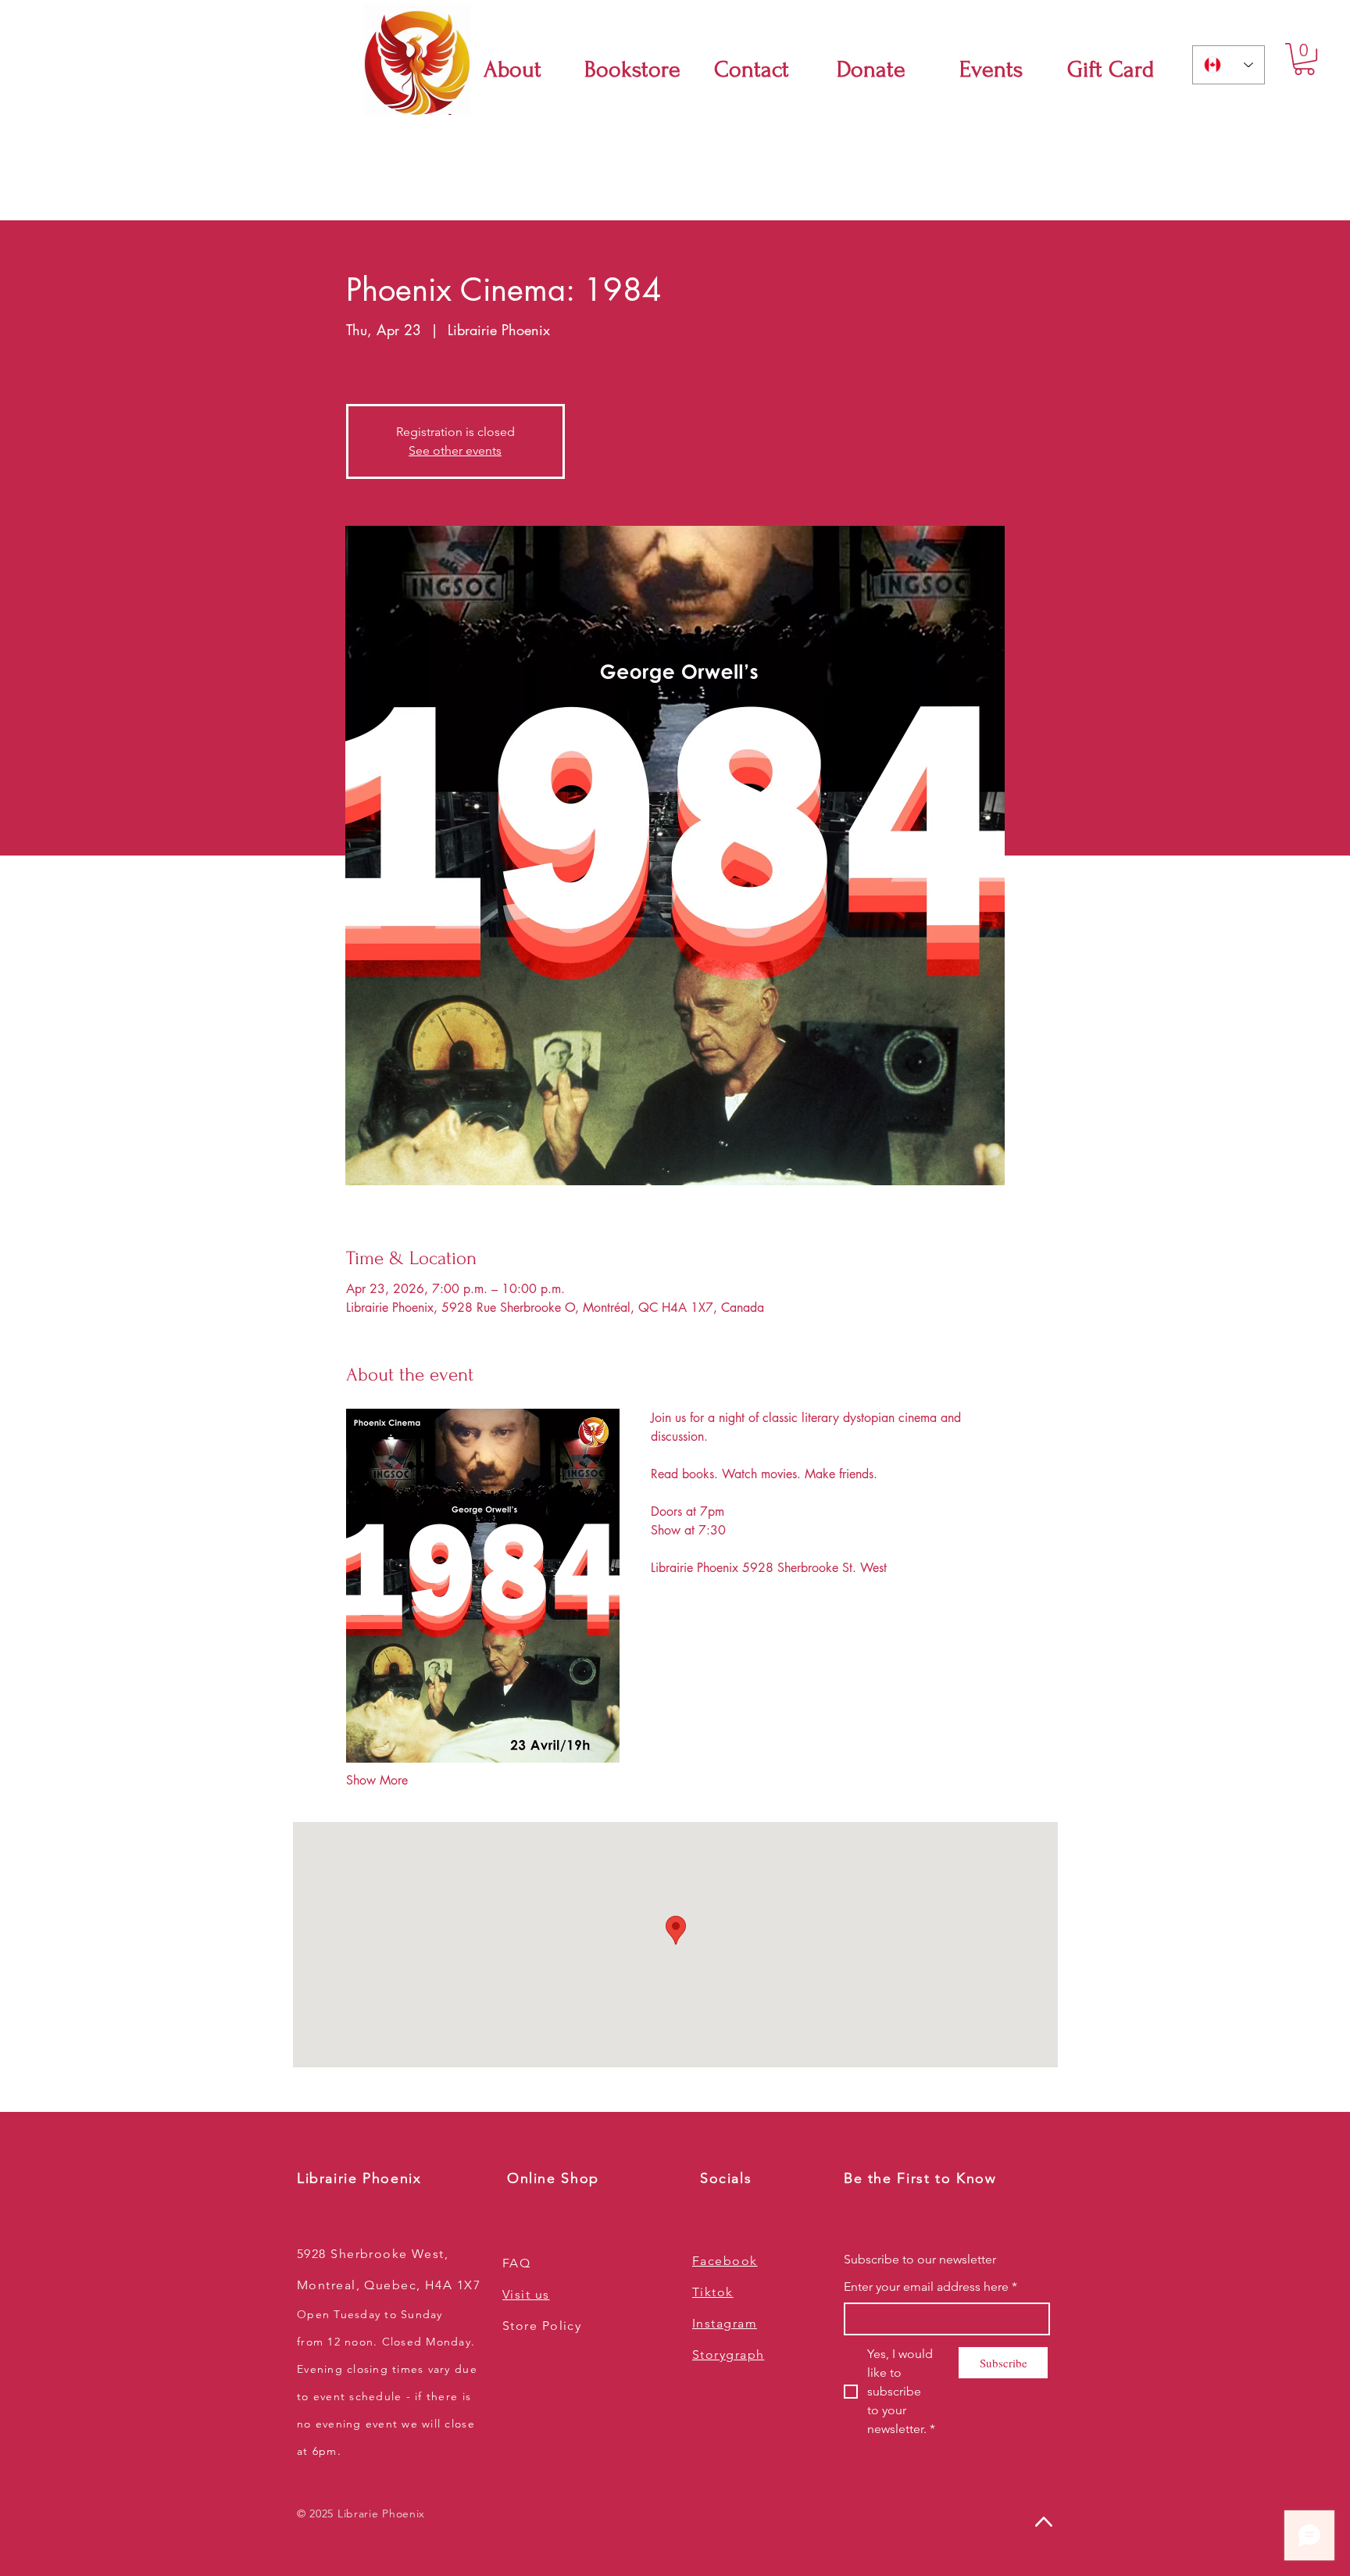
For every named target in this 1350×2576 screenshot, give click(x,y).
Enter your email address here (930, 2287)
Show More (377, 1780)
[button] (1304, 59)
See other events (455, 450)
